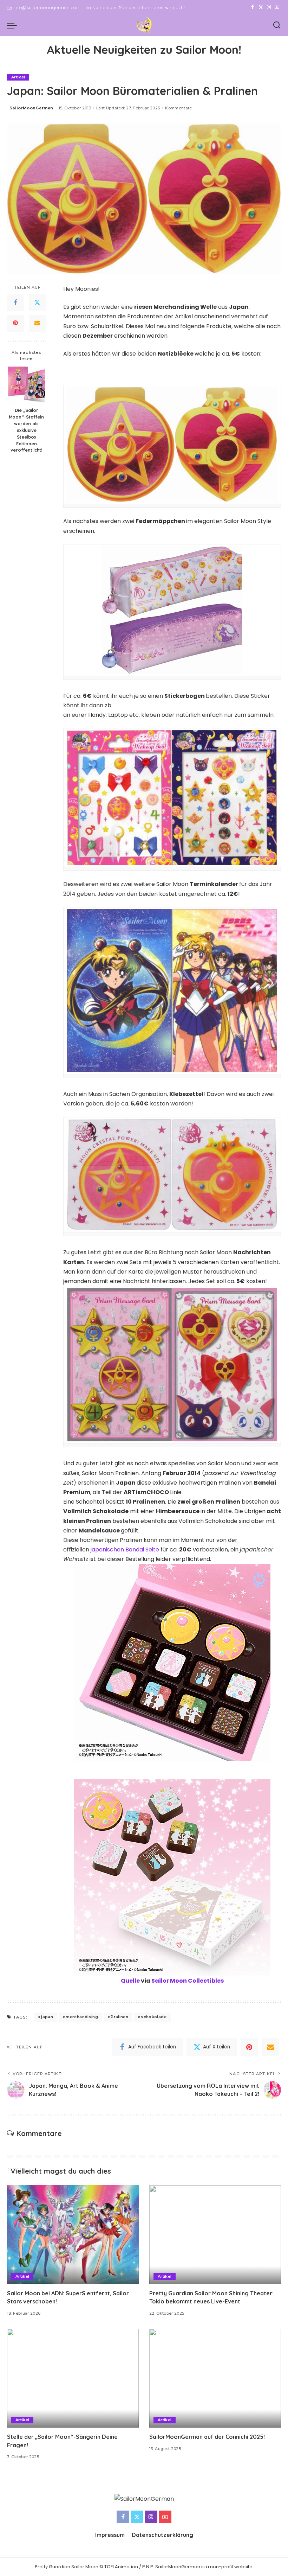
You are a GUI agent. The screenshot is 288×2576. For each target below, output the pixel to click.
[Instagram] (269, 7)
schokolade (153, 2017)
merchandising (82, 2017)
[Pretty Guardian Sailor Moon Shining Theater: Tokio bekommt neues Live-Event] (215, 2235)
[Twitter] (261, 7)
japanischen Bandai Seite (125, 1550)
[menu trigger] (14, 25)
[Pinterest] (15, 323)
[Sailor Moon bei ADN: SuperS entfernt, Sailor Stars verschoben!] (73, 2235)
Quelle (130, 1981)
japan (47, 2017)
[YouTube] (277, 7)
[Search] (277, 25)
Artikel (18, 77)
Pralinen (119, 2017)
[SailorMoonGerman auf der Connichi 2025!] (215, 2378)
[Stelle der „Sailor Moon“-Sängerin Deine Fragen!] (73, 2378)
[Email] (37, 323)
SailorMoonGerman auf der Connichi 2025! (207, 2437)
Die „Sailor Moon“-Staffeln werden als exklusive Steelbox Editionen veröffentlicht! (26, 430)
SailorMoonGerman (31, 108)
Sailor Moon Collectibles (188, 1981)
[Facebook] (253, 7)
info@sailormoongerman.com (47, 7)
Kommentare (178, 108)
